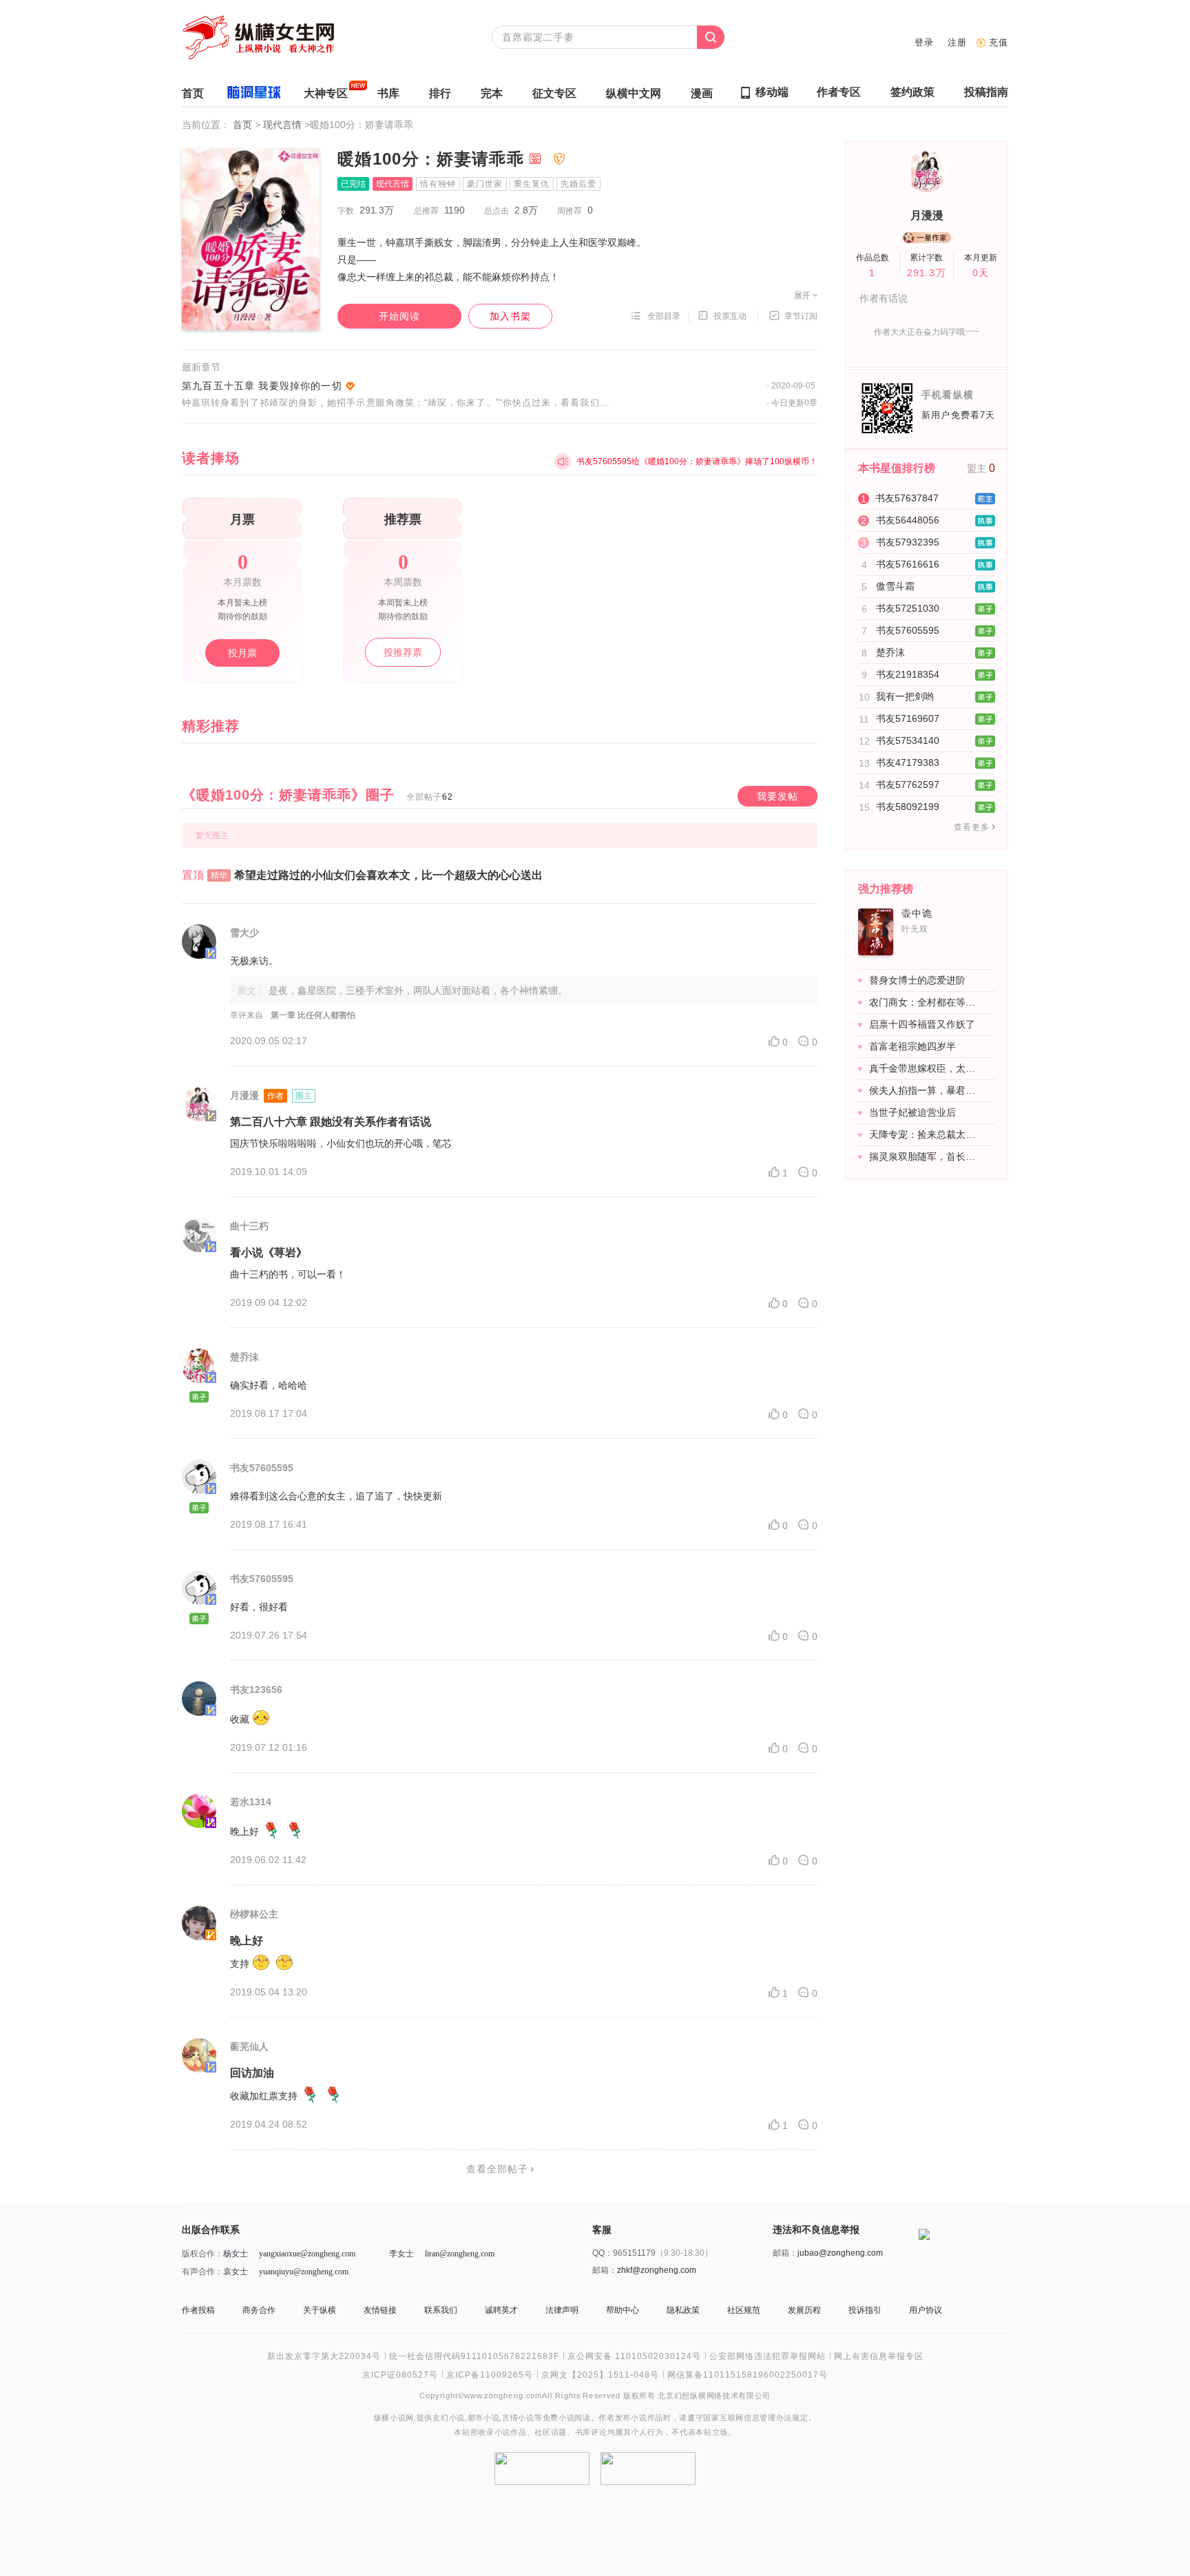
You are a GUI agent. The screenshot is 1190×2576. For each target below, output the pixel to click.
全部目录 (664, 316)
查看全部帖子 (497, 2169)
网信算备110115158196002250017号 (748, 2375)
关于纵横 (320, 2310)
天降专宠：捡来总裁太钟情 (925, 1134)
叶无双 (915, 929)
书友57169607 (908, 718)
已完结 (353, 184)
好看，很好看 (259, 1607)
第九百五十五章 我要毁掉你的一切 (262, 386)
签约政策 (912, 92)
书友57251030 (908, 608)
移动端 (772, 92)
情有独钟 (438, 184)
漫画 (702, 93)
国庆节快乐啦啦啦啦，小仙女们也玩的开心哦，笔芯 (341, 1143)
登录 (924, 42)
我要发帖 (777, 796)
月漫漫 (927, 215)
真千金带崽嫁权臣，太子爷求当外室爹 (925, 1068)
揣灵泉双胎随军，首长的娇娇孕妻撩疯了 (925, 1156)
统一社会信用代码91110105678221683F (474, 2356)
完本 (492, 93)
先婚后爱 (578, 184)
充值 (999, 42)
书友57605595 (908, 630)
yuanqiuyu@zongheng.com (304, 2272)
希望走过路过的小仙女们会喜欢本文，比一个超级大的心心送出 (388, 875)
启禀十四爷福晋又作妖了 (922, 1024)
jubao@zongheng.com (840, 2253)
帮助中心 (623, 2310)
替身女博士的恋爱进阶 (917, 980)
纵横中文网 (634, 93)
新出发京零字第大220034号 (324, 2356)
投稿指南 (986, 92)
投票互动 (730, 316)
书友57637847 (907, 498)
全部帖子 (430, 797)
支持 (240, 1964)
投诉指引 (865, 2310)
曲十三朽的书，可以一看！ (288, 1274)
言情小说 (518, 2418)
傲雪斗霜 (895, 586)
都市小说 (484, 2418)
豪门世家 (485, 184)
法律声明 (562, 2310)
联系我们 (441, 2310)
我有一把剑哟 (905, 696)
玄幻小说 (449, 2418)
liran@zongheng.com (460, 2254)
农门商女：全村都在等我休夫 (925, 1002)
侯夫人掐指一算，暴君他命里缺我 (925, 1090)
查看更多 (972, 827)
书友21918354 (908, 674)
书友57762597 (908, 785)
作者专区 (839, 92)
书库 (388, 93)
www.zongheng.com (503, 2395)
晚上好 (244, 1831)
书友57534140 (908, 740)
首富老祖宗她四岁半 (912, 1046)
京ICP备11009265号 (490, 2375)
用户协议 (926, 2310)
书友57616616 (908, 564)
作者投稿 (198, 2310)
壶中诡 (917, 913)
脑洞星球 (254, 95)
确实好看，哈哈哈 (269, 1385)
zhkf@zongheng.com (657, 2270)
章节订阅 (801, 316)
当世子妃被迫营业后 (912, 1112)
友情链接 (380, 2310)
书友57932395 (908, 542)
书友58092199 (908, 807)
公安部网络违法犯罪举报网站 (768, 2356)
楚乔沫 (890, 652)
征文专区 (554, 93)
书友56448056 (908, 520)
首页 (193, 93)
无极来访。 (254, 961)
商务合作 (259, 2310)
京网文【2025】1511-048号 (600, 2375)
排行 (440, 93)
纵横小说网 (394, 2418)
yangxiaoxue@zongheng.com (307, 2254)
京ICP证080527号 (400, 2375)
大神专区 (326, 93)
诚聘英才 (501, 2310)
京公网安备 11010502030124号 (634, 2356)
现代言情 (284, 125)
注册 (957, 42)
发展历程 (804, 2310)
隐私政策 (683, 2310)
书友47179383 (908, 762)
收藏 (240, 1719)
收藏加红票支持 (264, 2096)
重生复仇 (532, 184)
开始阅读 (399, 316)
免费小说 (559, 2418)
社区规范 (744, 2310)
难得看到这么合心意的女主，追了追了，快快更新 (336, 1496)
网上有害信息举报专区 (879, 2356)
